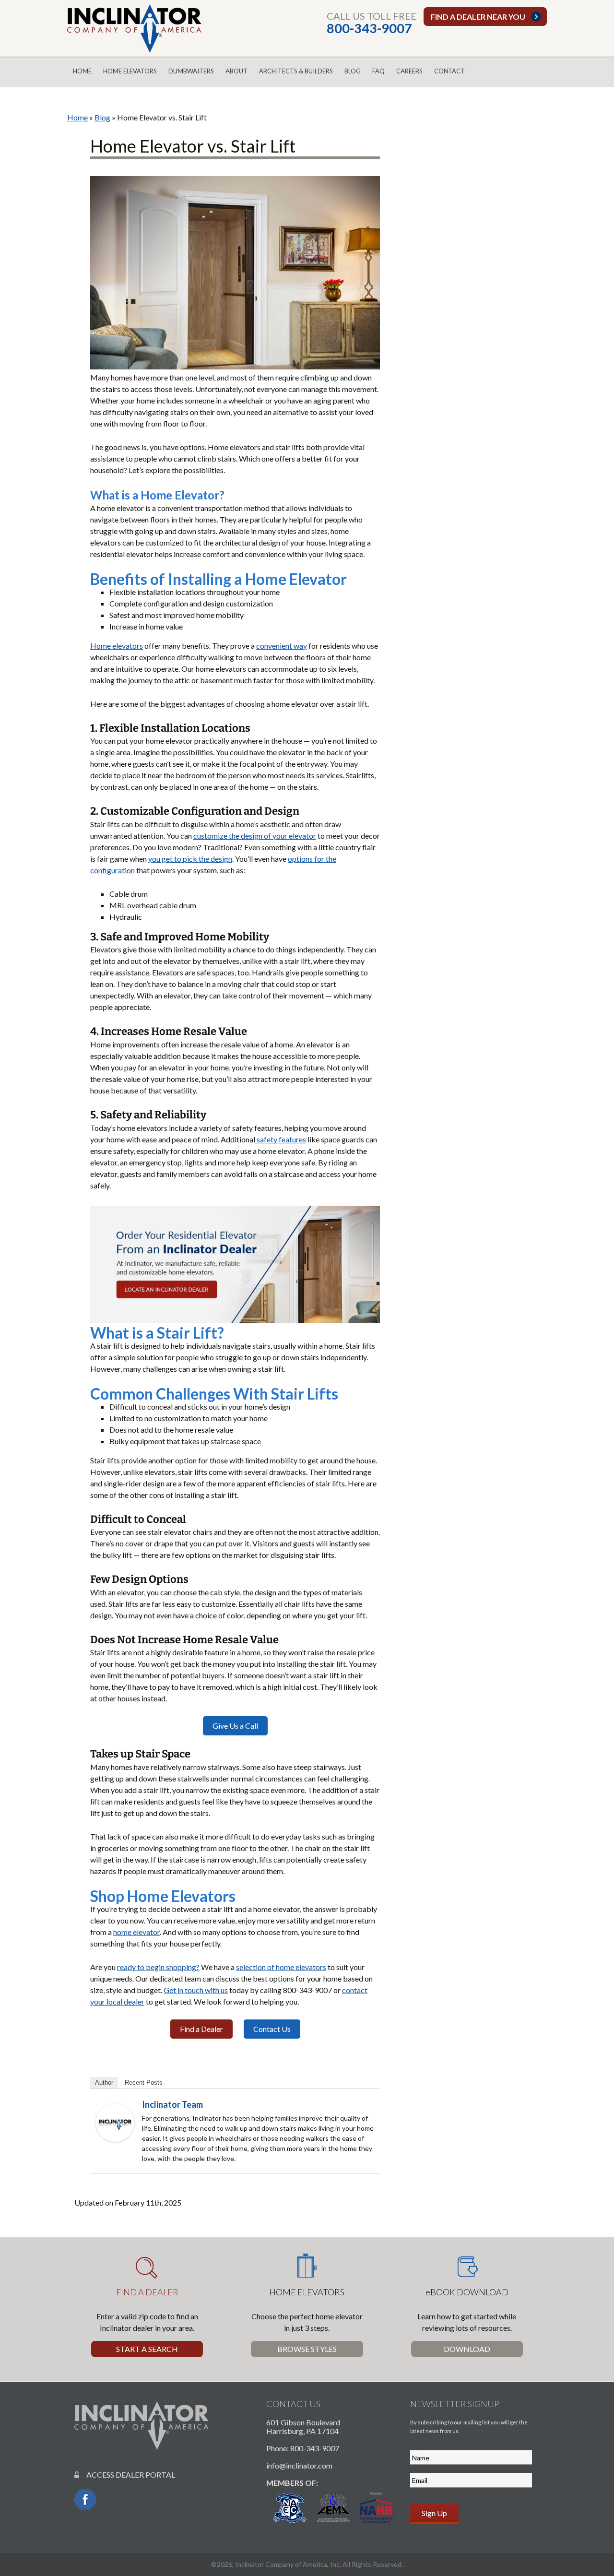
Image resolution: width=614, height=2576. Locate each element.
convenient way (282, 646)
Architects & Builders (296, 71)
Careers (409, 71)
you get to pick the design (190, 859)
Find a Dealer (201, 2029)
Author (104, 2083)
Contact (449, 71)
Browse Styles (307, 2349)
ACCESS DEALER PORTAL (127, 2475)
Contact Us (272, 2029)
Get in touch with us (196, 1990)
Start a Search (147, 2349)
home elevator (136, 1932)
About (236, 71)
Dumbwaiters (191, 71)
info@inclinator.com (299, 2465)
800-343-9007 (369, 28)
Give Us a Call (235, 1726)
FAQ (378, 71)
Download (467, 2349)
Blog (353, 71)
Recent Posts (144, 2083)
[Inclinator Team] (115, 2121)
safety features (281, 1139)
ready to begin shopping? (158, 1967)
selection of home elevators (281, 1967)
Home (82, 71)
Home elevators (117, 646)
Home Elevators (130, 71)
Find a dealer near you (478, 17)
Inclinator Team (172, 2104)
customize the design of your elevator (255, 836)
